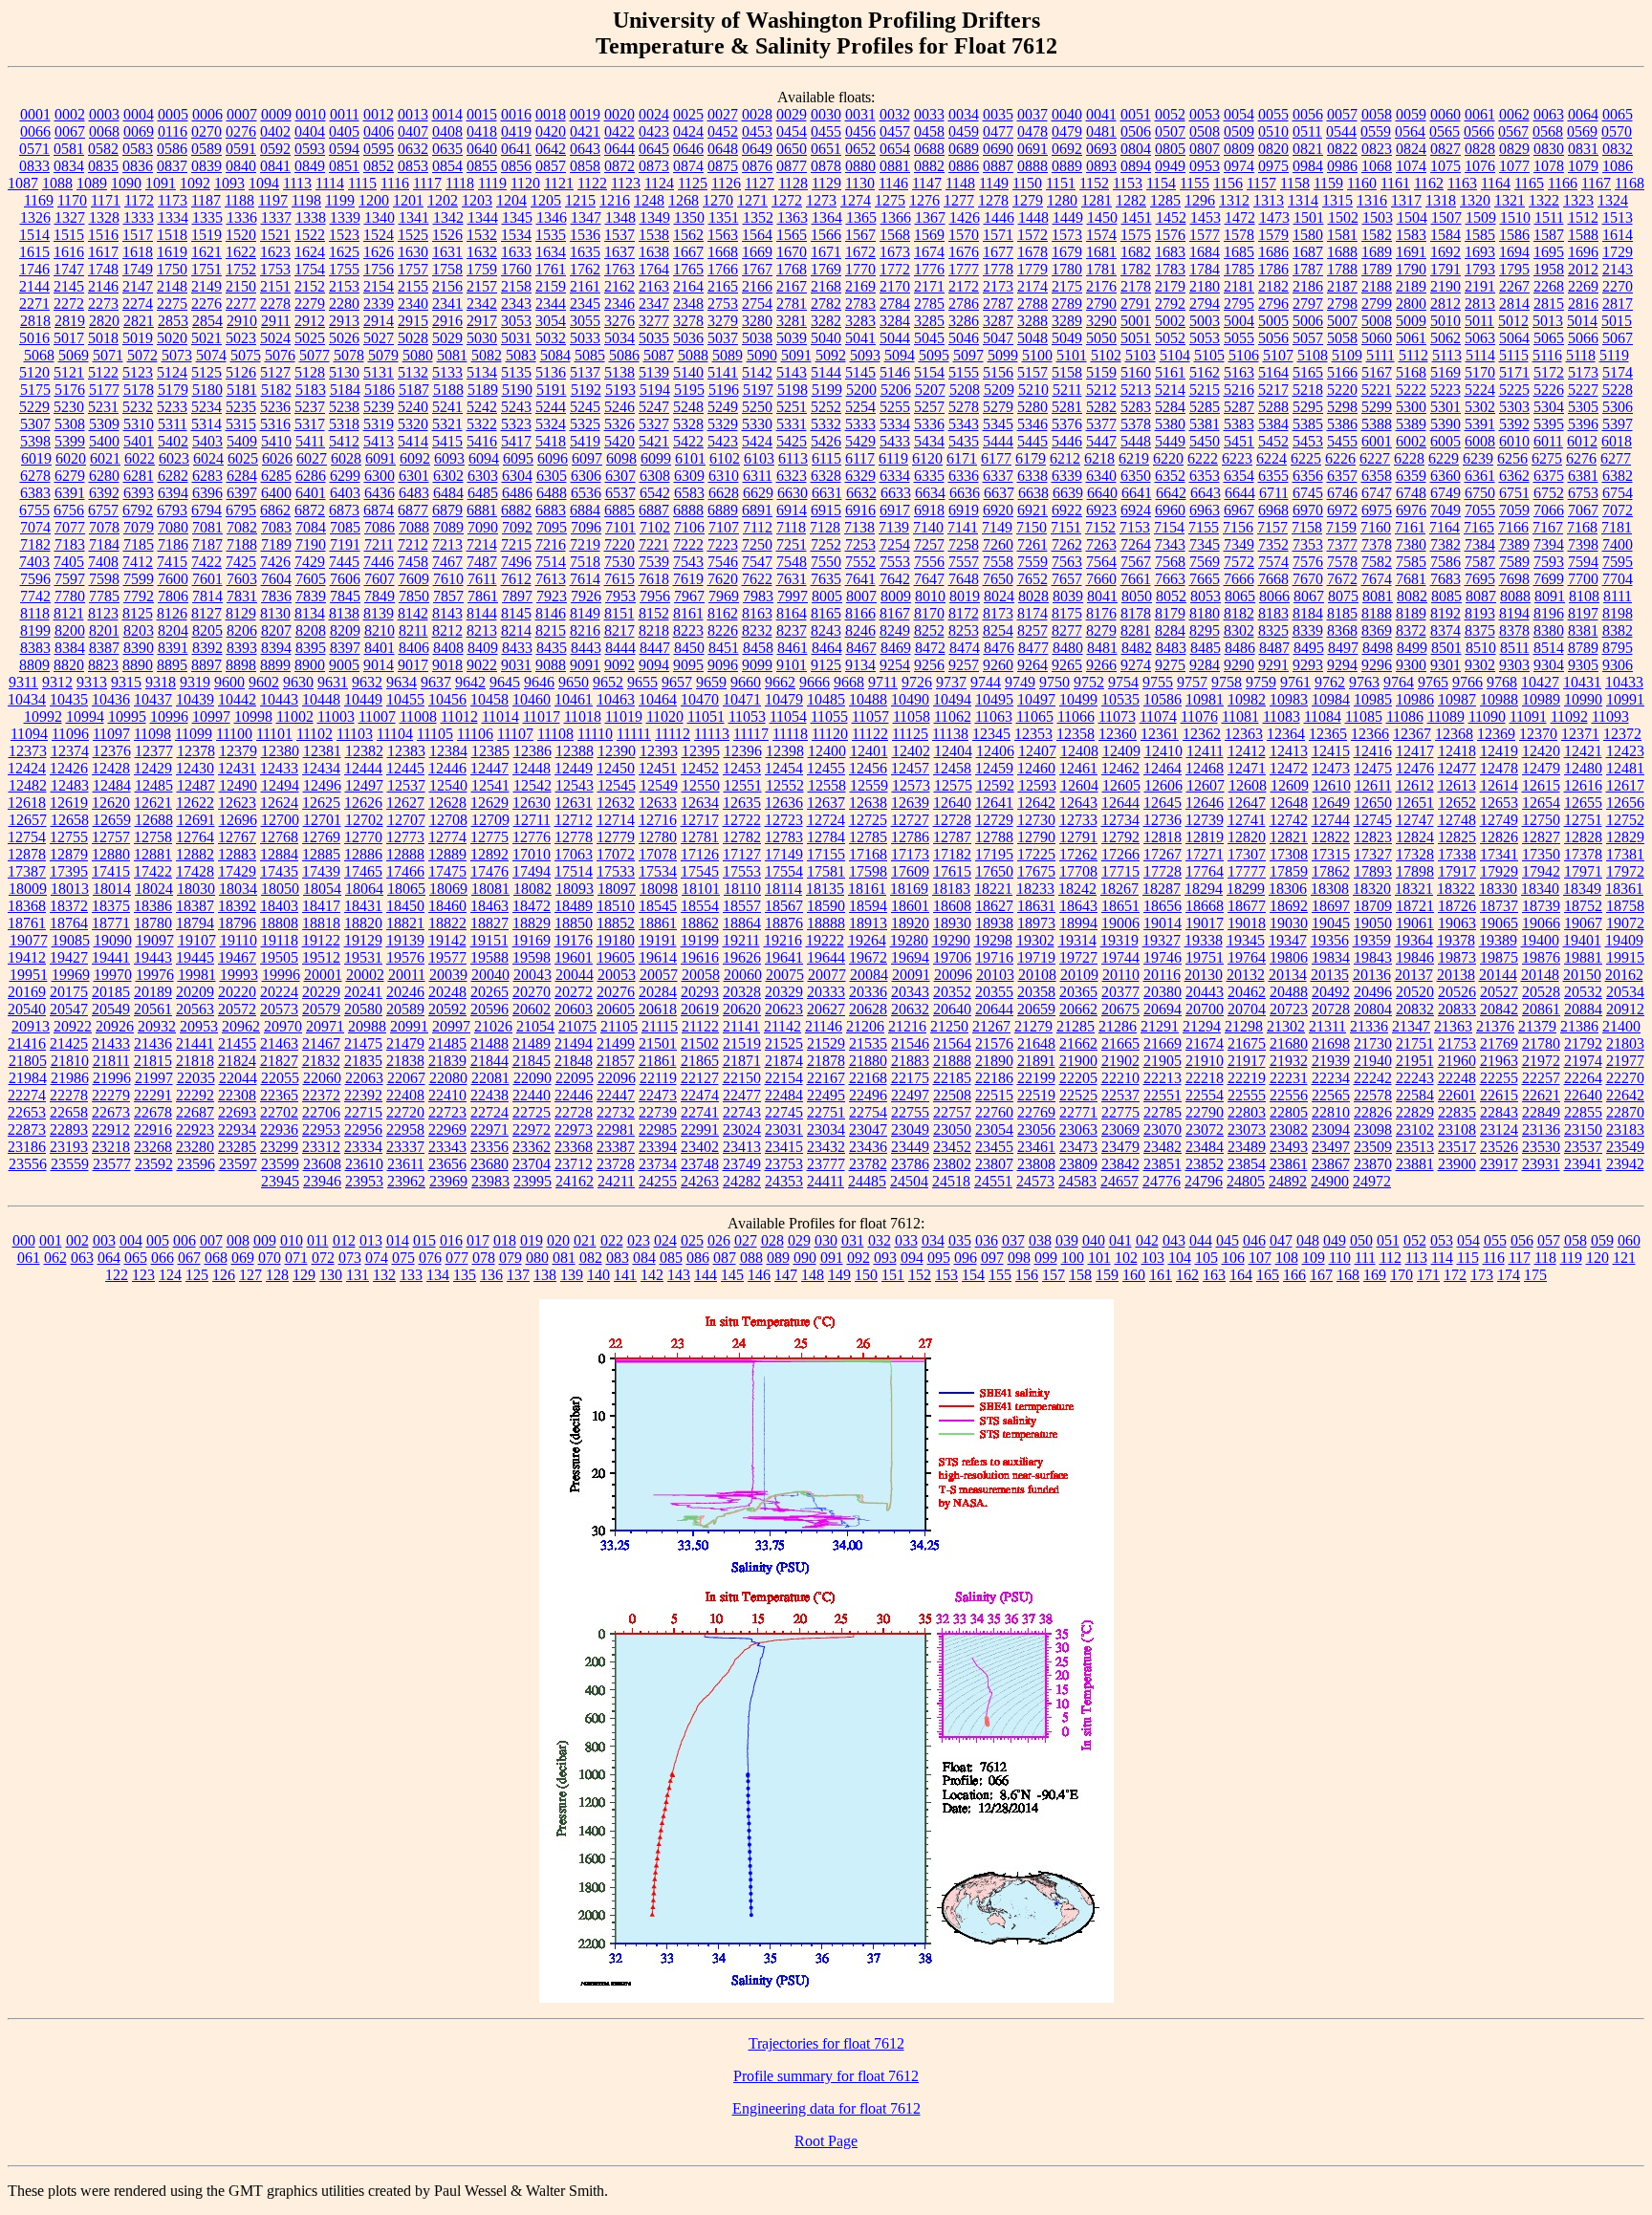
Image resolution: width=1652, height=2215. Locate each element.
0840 (241, 166)
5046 (964, 338)
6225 (1306, 458)
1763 (619, 269)
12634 (700, 803)
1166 (1563, 183)
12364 (1286, 734)
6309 (689, 476)
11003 (336, 717)
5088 (693, 355)
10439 (195, 699)
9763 (1364, 682)
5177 (104, 390)
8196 (1549, 613)
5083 (521, 355)
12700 (280, 820)
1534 (516, 235)
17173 (910, 854)
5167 (1377, 372)
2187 (1342, 286)
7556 (929, 562)
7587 (1480, 562)
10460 (532, 699)
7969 (724, 596)
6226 (1340, 458)
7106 (689, 527)
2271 (34, 304)
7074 (35, 527)
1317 (1406, 200)
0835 (103, 166)
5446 (1067, 441)
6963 (1205, 510)
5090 (762, 355)
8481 (1102, 648)
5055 (1239, 338)
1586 (1514, 235)
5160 (1136, 372)
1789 (1377, 269)
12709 (490, 820)
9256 (929, 665)
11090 (1487, 717)
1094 (264, 183)
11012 (459, 717)
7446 (379, 562)
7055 (1480, 510)
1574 (1101, 235)
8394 (276, 648)
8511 (1515, 648)
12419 (1499, 751)
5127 (275, 372)
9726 (917, 682)
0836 (138, 166)
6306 (586, 476)
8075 (1343, 596)
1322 (1544, 200)
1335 (207, 217)
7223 (723, 544)
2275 (172, 304)
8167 (895, 613)
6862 (275, 510)
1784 (1205, 269)
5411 (310, 441)
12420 (1541, 751)
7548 (792, 562)
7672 (1342, 579)
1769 (826, 269)
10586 (1163, 699)
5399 (70, 441)
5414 (413, 441)
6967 (1239, 510)
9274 (1136, 665)
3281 (792, 321)
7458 (413, 562)
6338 (1032, 476)
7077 (70, 527)
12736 (1163, 820)
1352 (758, 217)
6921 (1032, 510)
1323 (1578, 200)
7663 (1170, 579)
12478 (1499, 768)
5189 (483, 390)
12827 (1541, 837)
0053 (1205, 114)
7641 (860, 579)
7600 (173, 579)
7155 (1204, 527)
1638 (654, 252)
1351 (724, 217)
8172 (964, 613)
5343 (964, 424)
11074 (1158, 717)
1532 (482, 235)
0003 (104, 114)
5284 (1170, 407)
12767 (237, 837)
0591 (241, 149)
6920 (998, 510)
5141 (723, 372)
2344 (551, 304)
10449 (363, 699)
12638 (868, 803)
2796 (1273, 304)
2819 (70, 321)
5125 (206, 372)
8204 (173, 630)
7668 (1273, 579)
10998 (253, 717)
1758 (447, 269)
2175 (1067, 286)
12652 (1457, 803)
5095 (934, 355)
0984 (1308, 166)
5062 (1445, 338)
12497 (364, 785)
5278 (964, 407)
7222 (688, 544)
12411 (1205, 751)
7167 (1548, 527)
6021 (105, 458)
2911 (276, 321)
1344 (483, 217)
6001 (1377, 441)
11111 (634, 734)
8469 (896, 648)
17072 (616, 854)
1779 (1032, 269)
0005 (173, 114)
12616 (1583, 785)
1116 (395, 183)
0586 (172, 149)
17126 (700, 854)
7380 (1411, 544)
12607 (1206, 785)
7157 (1272, 527)
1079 (1583, 166)
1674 (929, 252)
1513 (1618, 217)
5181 (242, 390)
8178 (1136, 613)
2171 (929, 286)
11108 (555, 734)
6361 (1480, 476)
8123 (103, 613)
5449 (1170, 441)
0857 (551, 166)
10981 (1205, 699)
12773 (405, 837)
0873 (654, 166)
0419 (516, 131)
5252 (826, 407)
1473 (1274, 217)
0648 (723, 149)
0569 (1582, 131)
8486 (1240, 648)
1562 (688, 235)
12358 (1076, 734)
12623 (237, 803)
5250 (757, 407)
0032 (895, 114)
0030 (826, 114)
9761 (1295, 682)
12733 (1078, 820)
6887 (654, 510)
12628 (447, 803)
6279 (70, 476)
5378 (1136, 424)
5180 (207, 390)
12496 (322, 785)
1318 (1441, 200)
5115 (1514, 355)
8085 (1446, 596)
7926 (586, 596)
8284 (1170, 630)
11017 (542, 717)
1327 (70, 217)
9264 (1032, 665)
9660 (746, 682)
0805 (1170, 149)
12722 (742, 820)
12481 (1625, 768)
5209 (999, 390)
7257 (929, 544)
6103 (759, 458)
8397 (345, 648)
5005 (1273, 321)
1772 (895, 269)
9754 (1123, 682)
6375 (1549, 476)
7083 (276, 527)
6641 (1137, 493)
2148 (172, 286)
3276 (619, 321)
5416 (482, 441)
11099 (194, 734)
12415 (1331, 751)
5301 (1445, 407)
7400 (1618, 544)
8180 (1205, 613)
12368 (1454, 734)
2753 (723, 304)
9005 (344, 665)
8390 (139, 648)
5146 (895, 372)
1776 (929, 269)
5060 (1377, 338)
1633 (516, 252)
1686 (1273, 252)
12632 (616, 803)
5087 (659, 355)
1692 (1445, 252)
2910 (242, 321)
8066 (1274, 596)
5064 (1514, 338)
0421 (585, 131)
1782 (1136, 269)
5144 (826, 372)
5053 (1205, 338)
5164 (1273, 372)
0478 (1032, 131)
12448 (532, 768)
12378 (196, 751)
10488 (868, 699)
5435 (964, 441)
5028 (413, 338)
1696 (1583, 252)
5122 (103, 372)
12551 (743, 785)
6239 (1478, 458)
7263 (1101, 544)
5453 (1308, 441)
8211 (413, 630)
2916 (447, 321)
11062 (953, 717)
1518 (172, 235)
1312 (1234, 200)
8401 (380, 648)
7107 (724, 527)
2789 (1067, 304)
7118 (791, 527)
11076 (1199, 717)
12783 (784, 837)
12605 (1121, 785)
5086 (624, 355)
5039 (792, 338)
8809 (34, 665)
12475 (1373, 768)
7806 (173, 596)
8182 (1239, 613)
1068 (1377, 166)
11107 (515, 734)
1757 (413, 269)
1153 (1128, 183)
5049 (1067, 338)
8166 (860, 613)
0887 (998, 166)
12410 (1163, 751)
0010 (311, 114)
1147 (927, 183)
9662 (780, 682)
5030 (482, 338)
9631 (333, 682)
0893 (1101, 166)
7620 (723, 579)
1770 (860, 269)
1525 (413, 235)
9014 (379, 665)
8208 (311, 630)
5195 (689, 390)
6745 (1308, 493)
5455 (1342, 441)
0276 (241, 131)
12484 (112, 785)
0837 (172, 166)
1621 (206, 252)
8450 (689, 648)
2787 (998, 304)
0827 (1445, 149)
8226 (723, 630)
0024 (654, 114)
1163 (1462, 183)
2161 (585, 286)
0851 (344, 166)
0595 (379, 149)
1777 (964, 269)
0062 (1514, 114)
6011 (1548, 441)
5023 (241, 338)
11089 (1446, 717)
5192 (586, 390)
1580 (1308, 235)
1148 (960, 183)
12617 (1625, 785)
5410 (276, 441)
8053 (1206, 596)
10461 (574, 699)
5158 (1067, 372)
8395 (311, 648)
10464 (658, 699)
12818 (1163, 837)
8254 (998, 630)
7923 (552, 596)
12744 (1331, 820)
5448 (1136, 441)
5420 (619, 441)
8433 (517, 648)
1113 (297, 183)
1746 (34, 269)
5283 (1136, 407)
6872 (310, 510)
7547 (757, 562)
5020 (172, 338)
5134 (482, 372)
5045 (929, 338)
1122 (592, 183)
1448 (1033, 217)
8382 (1618, 630)
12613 (1457, 785)
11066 (1076, 717)
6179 (1031, 458)
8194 (1514, 613)
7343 (1170, 544)
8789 (1583, 648)
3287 (998, 321)
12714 (616, 820)
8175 (1067, 613)
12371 (1580, 734)
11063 (994, 717)
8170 (929, 613)
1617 (103, 252)
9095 (688, 665)
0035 (998, 114)
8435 (552, 648)
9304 (1549, 665)
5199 (827, 390)
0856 (516, 166)
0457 (895, 131)
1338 (311, 217)
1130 (860, 183)
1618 (138, 252)
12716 (658, 820)
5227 (1583, 390)
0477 (998, 131)
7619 (688, 579)
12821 (1289, 837)
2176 (1101, 286)
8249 (895, 630)
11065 (1035, 717)
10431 (1582, 682)
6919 (964, 510)
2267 (1514, 286)
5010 (1445, 321)
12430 (195, 768)
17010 (532, 854)
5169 (1445, 372)
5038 (757, 338)
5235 (241, 407)
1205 (546, 200)
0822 (1342, 149)
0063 (1549, 114)
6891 (757, 510)
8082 (1412, 596)
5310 (139, 424)
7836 (276, 596)
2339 (379, 304)
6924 (1136, 510)
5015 (1617, 321)
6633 (896, 493)
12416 (1373, 751)
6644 (1240, 493)
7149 (997, 527)
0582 (103, 149)
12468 (1205, 768)
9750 (1054, 682)
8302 (1239, 630)
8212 (447, 630)
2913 (344, 321)
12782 (742, 837)
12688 (154, 820)
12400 (827, 751)
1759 (482, 269)
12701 (322, 820)
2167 (792, 286)
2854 (207, 321)
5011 (1479, 321)
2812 (1445, 304)
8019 (965, 596)
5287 (1239, 407)
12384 (448, 751)
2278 (275, 304)
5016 (34, 338)
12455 (826, 768)
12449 (574, 768)
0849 (310, 166)
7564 (1101, 562)
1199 (340, 200)
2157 (482, 286)
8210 (380, 630)
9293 (1308, 665)
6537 (620, 493)
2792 (1170, 304)
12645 (1163, 803)
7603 (242, 579)
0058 (1377, 114)
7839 (311, 596)
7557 (964, 562)
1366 (896, 217)
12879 (69, 854)
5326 (619, 424)
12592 (995, 785)
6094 (484, 458)
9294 (1342, 665)
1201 (408, 200)
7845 (345, 596)
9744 (986, 682)
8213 (482, 630)
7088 (414, 527)
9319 (195, 682)
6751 (1514, 493)
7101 (620, 527)
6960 (1170, 510)
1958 (1549, 269)
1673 (895, 252)
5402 (173, 441)
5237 (310, 407)
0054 (1239, 114)
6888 (688, 510)
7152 (1100, 527)
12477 (1457, 768)
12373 (28, 751)
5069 (74, 355)
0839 (206, 166)
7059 (1514, 510)
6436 (380, 493)
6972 (1342, 510)
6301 (414, 476)
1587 (1549, 235)
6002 (1411, 441)
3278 (688, 321)
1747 (69, 269)
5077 (315, 355)
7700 (1583, 579)
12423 (1625, 751)
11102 (315, 734)
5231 (103, 407)
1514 (34, 235)
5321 (447, 424)
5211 (1067, 390)
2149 (206, 286)
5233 (172, 407)
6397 (242, 493)
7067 (1583, 510)
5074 (211, 355)
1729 (1618, 252)
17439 (321, 871)
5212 (1101, 390)
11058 (912, 717)
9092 (619, 665)
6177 (996, 458)
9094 (654, 665)
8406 (414, 648)
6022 (140, 458)
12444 (363, 768)
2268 (1549, 286)
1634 (551, 252)
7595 (1618, 562)
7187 (207, 544)
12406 (995, 751)
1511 (1549, 217)
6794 (206, 510)
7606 (345, 579)
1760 (516, 269)
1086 (1618, 166)
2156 (447, 286)
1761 (551, 269)
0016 (516, 114)
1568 (895, 235)
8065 (1240, 596)
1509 (1481, 217)
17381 (1625, 854)
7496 (516, 562)
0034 (964, 114)
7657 (1067, 579)
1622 (241, 252)
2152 (310, 286)
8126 (172, 613)
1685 (1239, 252)
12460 (1036, 768)
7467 (447, 562)
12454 (784, 768)
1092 (195, 183)
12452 (700, 768)
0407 (413, 131)
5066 (1583, 338)
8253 (964, 630)
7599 (139, 579)
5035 (654, 338)
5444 (998, 441)
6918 (929, 510)
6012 (1582, 441)
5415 (447, 441)
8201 (104, 630)
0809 (1239, 149)
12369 (1496, 734)
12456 (868, 768)
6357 (1342, 476)
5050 (1101, 338)
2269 (1583, 286)
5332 (826, 424)
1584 (1445, 235)
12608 (1248, 785)
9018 (447, 665)
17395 (69, 871)
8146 (551, 613)
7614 (585, 579)
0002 (70, 114)
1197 (273, 200)
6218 (1099, 458)
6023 (174, 458)
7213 (447, 544)
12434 (321, 768)
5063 (1480, 338)
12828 (1583, 837)
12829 (1625, 837)
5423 (723, 441)
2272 (69, 304)
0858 (585, 166)
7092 (517, 527)
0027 (723, 114)
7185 (139, 544)
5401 (139, 441)
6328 (826, 476)
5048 (1032, 338)
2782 (826, 304)
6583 (689, 493)
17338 (1457, 854)
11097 (111, 734)
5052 (1170, 338)
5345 (998, 424)
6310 (724, 476)
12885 (321, 854)
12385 (490, 751)
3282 (826, 321)
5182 (276, 390)
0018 (551, 114)
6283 (207, 476)
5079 (383, 355)
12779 (616, 837)
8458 (758, 648)
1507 (1446, 217)
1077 (1514, 166)
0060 (1445, 114)
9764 (1399, 682)
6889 (723, 510)
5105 (1209, 355)
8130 (275, 613)
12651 (1415, 803)
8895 (172, 665)
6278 (35, 476)
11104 (395, 734)
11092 (1569, 717)
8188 (1377, 613)
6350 (1136, 476)
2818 (35, 321)
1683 (1170, 252)
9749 (1020, 682)
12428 (111, 768)
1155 (1195, 183)
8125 (138, 613)
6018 (1617, 441)
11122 (870, 734)
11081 (1240, 717)
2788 (1032, 304)
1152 (1094, 183)
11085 (1364, 717)
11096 (70, 734)
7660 (1101, 579)
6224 (1272, 458)
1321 (1510, 200)
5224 (1480, 390)
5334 (895, 424)
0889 (1067, 166)
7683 (1445, 579)
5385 (1308, 424)
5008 (1377, 321)
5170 (1480, 372)
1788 (1342, 269)
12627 (405, 803)
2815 (1549, 304)
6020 (71, 458)
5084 (555, 355)
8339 (1308, 630)
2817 (1618, 304)
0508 (1205, 131)
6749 (1445, 493)
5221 (1377, 390)
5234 (206, 407)
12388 (575, 751)
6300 (380, 476)
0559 (1376, 131)
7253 (860, 544)
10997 (211, 717)
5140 (688, 372)
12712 (574, 820)
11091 (1528, 717)
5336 (929, 424)
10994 (85, 717)
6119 (893, 458)
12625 (321, 803)
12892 (489, 854)
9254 (895, 665)
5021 (206, 338)
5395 (1549, 424)
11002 (295, 717)
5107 (1278, 355)
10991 (1625, 699)
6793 (172, 510)
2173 (998, 286)
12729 (994, 820)
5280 (1032, 407)
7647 (929, 579)
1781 (1101, 269)
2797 (1308, 304)
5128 (310, 372)
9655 (642, 682)
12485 (154, 785)
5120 (34, 372)
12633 (658, 803)
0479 (1067, 131)
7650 (998, 579)
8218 (654, 630)
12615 (1541, 785)
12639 (910, 803)
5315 (241, 424)
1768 (792, 269)
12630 (532, 803)
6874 (379, 510)
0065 (1618, 114)
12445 (405, 768)
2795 (1239, 304)
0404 (310, 131)
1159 (1328, 183)
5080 (418, 355)
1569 (929, 235)
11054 (788, 717)
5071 (108, 355)
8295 (1205, 630)
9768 (1502, 682)
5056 (1273, 338)
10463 (616, 699)
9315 (126, 682)
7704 (1618, 579)
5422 (688, 441)
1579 (1273, 235)
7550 (826, 562)
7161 (1410, 527)
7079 (139, 527)
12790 (1036, 837)
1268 (684, 200)
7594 (1583, 562)
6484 (448, 493)
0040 (1067, 114)
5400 (104, 441)
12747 (1415, 820)
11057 (870, 717)
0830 (1549, 149)
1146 (893, 183)
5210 (1033, 390)
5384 (1273, 424)
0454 (792, 131)
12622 (195, 803)
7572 (1239, 562)
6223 (1237, 458)
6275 (1547, 458)
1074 (1411, 166)
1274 (856, 200)
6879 (447, 510)
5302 (1480, 407)
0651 (826, 149)
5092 (831, 355)
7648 (964, 579)
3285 (929, 321)
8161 (688, 613)
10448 (321, 699)
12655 (1583, 803)
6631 (827, 493)
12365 (1328, 734)
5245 (585, 407)
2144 (34, 286)
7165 (1479, 527)
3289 (1067, 321)
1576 (1170, 235)
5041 (860, 338)
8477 (1033, 648)
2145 (69, 286)
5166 (1342, 372)
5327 (654, 424)
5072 (142, 355)
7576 (1308, 562)
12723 (784, 820)
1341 (414, 217)
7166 (1513, 527)
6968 (1273, 510)
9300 (1411, 665)
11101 (274, 734)
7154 (1169, 527)
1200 (374, 200)
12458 (952, 768)
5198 (793, 390)
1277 (959, 200)
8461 (793, 648)
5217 (1273, 390)
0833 (34, 166)
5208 (965, 390)
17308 (1289, 854)
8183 (1273, 613)
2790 (1101, 304)
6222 (1203, 458)
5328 (688, 424)
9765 (1433, 682)
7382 (1445, 544)
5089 (728, 355)
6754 (1618, 493)
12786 (910, 837)
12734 (1120, 820)
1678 (1032, 252)
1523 (344, 235)
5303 (1514, 407)
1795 (1514, 269)
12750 (1541, 820)
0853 (413, 166)
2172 (964, 286)
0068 (104, 131)
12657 (28, 820)
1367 (930, 217)
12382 (364, 751)
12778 (574, 837)
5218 (1308, 390)
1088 (57, 183)
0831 (1583, 149)
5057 (1308, 338)
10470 (700, 699)
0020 (619, 114)
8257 (1032, 630)
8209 (345, 630)
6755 (34, 510)
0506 (1136, 131)
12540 (448, 785)
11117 (751, 734)
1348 (620, 217)
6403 (345, 493)
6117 (860, 458)
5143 (792, 372)
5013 (1548, 321)
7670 (1308, 579)
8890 (138, 665)
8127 (206, 613)
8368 (1342, 630)
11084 (1323, 717)
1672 (860, 252)
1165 (1529, 183)
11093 (1610, 717)
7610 (448, 579)
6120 (927, 458)
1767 (757, 269)
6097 (587, 458)
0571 (34, 149)
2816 (1583, 304)
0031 (860, 114)
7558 (998, 562)
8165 (826, 613)
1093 (229, 183)
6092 (415, 458)
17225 (1036, 854)
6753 (1583, 493)
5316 (275, 424)
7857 (448, 596)
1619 (172, 252)
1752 (241, 269)
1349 (655, 217)
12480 (1583, 768)
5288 (1273, 407)
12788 (994, 837)
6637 (999, 493)
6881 (482, 510)
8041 (1102, 596)
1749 (138, 269)
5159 (1101, 372)
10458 (489, 699)
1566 (826, 235)
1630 (413, 252)
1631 (447, 252)
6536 (586, 493)
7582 (1377, 562)
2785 (929, 304)
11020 (665, 717)
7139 (894, 527)
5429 (860, 441)
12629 (489, 803)
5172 (1549, 372)
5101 (1072, 355)
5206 (896, 390)
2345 (585, 304)
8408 (448, 648)
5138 (619, 372)
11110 (595, 734)
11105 (435, 734)
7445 (344, 562)
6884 (585, 510)
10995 (127, 717)
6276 (1581, 458)
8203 (139, 630)
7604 (276, 579)
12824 (1415, 837)
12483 (70, 785)
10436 (111, 699)
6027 (312, 458)
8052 (1171, 596)
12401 (869, 751)
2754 (757, 304)
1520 (241, 235)
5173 (1583, 372)
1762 (585, 269)
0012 (379, 114)
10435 (69, 699)
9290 (1239, 665)
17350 (1541, 854)
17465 (363, 871)
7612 (516, 579)
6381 (1583, 476)
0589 (206, 149)
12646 (1205, 803)
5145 (860, 372)
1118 (460, 183)
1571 (998, 235)
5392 (1514, 424)
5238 (344, 407)
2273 (103, 304)
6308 (655, 476)
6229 (1444, 458)
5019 (138, 338)
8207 (276, 630)
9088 (551, 665)
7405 (69, 562)
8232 (757, 630)
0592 (275, 149)
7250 (757, 544)
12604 (1079, 785)
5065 (1549, 338)
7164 (1445, 527)
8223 (688, 630)
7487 (482, 562)
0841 (275, 166)
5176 (70, 390)
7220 (619, 544)
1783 (1170, 269)
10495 (994, 699)
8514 (1549, 648)
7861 (483, 596)
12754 (27, 837)
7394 (1549, 544)
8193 (1480, 613)
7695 (1480, 579)
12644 (1120, 803)
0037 (1032, 114)
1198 (306, 200)
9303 (1514, 665)
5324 (551, 424)
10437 (153, 699)
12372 (1622, 734)
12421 (1583, 751)
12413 (1289, 751)
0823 (1377, 149)
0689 (964, 149)
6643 (1206, 493)
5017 (69, 338)
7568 (1170, 562)
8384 (70, 648)
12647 (1247, 803)
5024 (275, 338)
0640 (482, 149)
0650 (792, 149)
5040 (826, 338)
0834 (69, 166)
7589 (1514, 562)
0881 (895, 166)
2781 (792, 304)
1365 (861, 217)
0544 (1341, 131)
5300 (1411, 407)
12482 (28, 785)
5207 (930, 390)
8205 (207, 630)
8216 (585, 630)
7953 (620, 596)
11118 (790, 734)
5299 (1377, 407)
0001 (35, 114)
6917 (895, 510)
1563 (723, 235)
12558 (827, 785)
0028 (757, 114)
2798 (1342, 304)
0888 (1032, 166)
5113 (1447, 355)
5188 (448, 390)
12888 (405, 854)
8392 (207, 648)
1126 (726, 183)
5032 (551, 338)
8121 (69, 613)
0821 (1308, 149)
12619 (69, 803)
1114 (330, 183)
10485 (826, 699)
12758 (153, 837)
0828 (1480, 149)
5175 (35, 390)
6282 (173, 476)
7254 (895, 544)
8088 (1515, 596)
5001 (1136, 321)
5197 (758, 390)
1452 (1171, 217)
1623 (275, 252)
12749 (1499, 820)
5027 (379, 338)
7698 (1514, 579)
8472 (930, 648)
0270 (206, 131)
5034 (619, 338)
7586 (1445, 562)
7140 (928, 527)
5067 (1618, 338)
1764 (654, 269)
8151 (619, 613)
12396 (743, 751)
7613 (551, 579)
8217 (619, 630)
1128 (793, 183)
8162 (723, 613)
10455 (405, 699)
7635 (826, 579)
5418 (551, 441)
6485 (483, 493)
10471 (742, 699)
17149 (784, 854)
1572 (1032, 235)
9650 (574, 682)
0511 (1307, 131)
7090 (483, 527)
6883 (551, 510)
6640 (1102, 493)
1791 (1445, 269)
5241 (447, 407)
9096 (723, 665)
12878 (27, 854)
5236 (275, 407)
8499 (1412, 648)
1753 (275, 269)
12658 (70, 820)
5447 (1101, 441)
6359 (1411, 476)
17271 (1205, 854)
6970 (1308, 510)
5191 (552, 390)
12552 (785, 785)
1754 (310, 269)
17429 (237, 871)
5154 (929, 372)
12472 (1289, 768)
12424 (27, 768)
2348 (688, 304)
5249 (723, 407)
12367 (1412, 734)
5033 (585, 338)
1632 (482, 252)
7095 (552, 527)
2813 (1480, 304)
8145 (516, 613)
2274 (138, 304)
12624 (279, 803)
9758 (1227, 682)
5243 (516, 407)
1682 (1136, 252)
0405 (344, 131)
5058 (1342, 338)
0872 (619, 166)
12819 (1205, 837)
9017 (413, 665)
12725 (868, 820)
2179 (1170, 286)
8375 (1480, 630)
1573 (1067, 235)
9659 (711, 682)
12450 (616, 768)
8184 (1308, 613)
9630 (298, 682)
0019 (585, 114)
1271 (752, 200)
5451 (1239, 441)
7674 (1377, 579)
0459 (964, 131)
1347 (586, 217)
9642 (470, 682)
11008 (418, 717)
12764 (195, 837)
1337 (276, 217)
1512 (1583, 217)
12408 (1079, 751)
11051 (706, 717)
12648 (1289, 803)
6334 (895, 476)
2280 (344, 304)
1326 (35, 217)
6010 (1514, 441)
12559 (869, 785)
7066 (1549, 510)
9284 (1205, 665)
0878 (826, 166)
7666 (1239, 579)
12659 (112, 820)
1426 (965, 217)
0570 (1617, 131)
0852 (379, 166)
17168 (868, 854)
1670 (792, 252)
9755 (1158, 682)
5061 (1411, 338)
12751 (1583, 820)
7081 (207, 527)
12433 (279, 768)
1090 (126, 183)
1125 (693, 183)
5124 (172, 372)
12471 (1247, 768)
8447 (655, 648)
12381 (322, 751)
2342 (482, 304)
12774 (447, 837)
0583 (138, 149)
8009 (896, 596)
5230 (69, 407)
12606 (1163, 785)
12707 (406, 820)
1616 (69, 252)
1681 (1101, 252)
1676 (964, 252)
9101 (792, 665)
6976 (1411, 510)
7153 (1135, 527)
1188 (239, 200)
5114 (1480, 355)
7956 (655, 596)
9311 (23, 682)
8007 (861, 596)
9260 (998, 665)
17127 (742, 854)
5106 (1244, 355)
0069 (139, 131)
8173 (998, 613)
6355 (1273, 476)
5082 (487, 355)
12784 (826, 837)
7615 (619, 579)
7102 (655, 527)
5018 (103, 338)
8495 (1309, 648)
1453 (1206, 217)
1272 (787, 200)
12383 (406, 751)
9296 (1377, 665)
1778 (998, 269)
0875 (723, 166)
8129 (241, 613)
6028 (346, 458)
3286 (964, 321)
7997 (793, 596)
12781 (700, 837)
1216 (615, 200)
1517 (138, 235)
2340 (413, 304)
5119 (1614, 355)
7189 (276, 544)
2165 (723, 286)
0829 (1514, 149)
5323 (516, 424)
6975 (1377, 510)
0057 (1342, 114)
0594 (344, 149)
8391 (173, 648)
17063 (574, 854)
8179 (1170, 613)
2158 (516, 286)
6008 (1480, 441)
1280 (1062, 200)
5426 (826, 441)
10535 (1120, 699)
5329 (723, 424)
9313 (92, 682)
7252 (826, 544)
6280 (104, 476)
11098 (152, 734)
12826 (1499, 837)
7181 (1617, 527)
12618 (27, 803)
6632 (861, 493)
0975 (1273, 166)
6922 (1067, 510)
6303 (483, 476)
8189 (1411, 613)
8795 (1618, 648)
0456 (860, 131)
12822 (1331, 837)
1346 (552, 217)
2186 (1308, 286)
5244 (551, 407)
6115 (826, 458)
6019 (36, 458)
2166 (757, 286)
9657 (677, 682)
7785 (104, 596)
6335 (929, 476)
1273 (821, 200)
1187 (206, 200)
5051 (1136, 338)
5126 (241, 372)
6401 (311, 493)
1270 (718, 200)
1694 (1514, 252)
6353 (1205, 476)
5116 (1547, 355)
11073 (1117, 717)
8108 (1584, 596)
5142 (757, 372)
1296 (1200, 200)
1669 (757, 252)
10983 (1289, 699)
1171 (106, 200)
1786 (1273, 269)
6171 (962, 458)
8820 (69, 665)
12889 (447, 854)
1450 (1102, 217)
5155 (964, 372)
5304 (1549, 407)
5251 (792, 407)
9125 (826, 665)
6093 (449, 458)
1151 (1061, 183)
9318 (161, 682)
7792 (139, 596)
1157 (1261, 183)
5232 (138, 407)
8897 (206, 665)
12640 (952, 803)
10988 (1499, 699)
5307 (35, 424)
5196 (724, 390)
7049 (1445, 510)
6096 (553, 458)
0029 (792, 114)
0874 (688, 166)
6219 (1134, 458)
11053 (747, 717)
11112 (673, 734)
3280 (757, 321)
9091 (585, 665)
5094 (900, 355)
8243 (826, 630)
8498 (1378, 648)
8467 (861, 648)
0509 (1239, 131)
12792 (1120, 837)
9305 (1583, 665)
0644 (619, 149)
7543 (688, 562)
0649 (757, 149)
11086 (1405, 717)
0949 (1170, 166)
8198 (1618, 613)
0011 (345, 114)
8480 (1068, 648)
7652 (1032, 579)
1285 (1165, 200)
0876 (757, 166)
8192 (1445, 613)
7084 (311, 527)
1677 (998, 252)
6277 (1616, 458)
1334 (173, 217)
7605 (311, 579)
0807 (1205, 149)
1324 (1613, 200)
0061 (1480, 114)
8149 (585, 613)
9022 (482, 665)
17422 (153, 871)
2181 (1239, 286)
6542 (655, 493)
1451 (1137, 217)
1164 (1496, 183)
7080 (173, 527)
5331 (792, 424)
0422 (619, 131)
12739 (1205, 820)
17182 (952, 854)
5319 (379, 424)
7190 (311, 544)
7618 (654, 579)
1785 (1239, 269)
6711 (1274, 493)
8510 (1481, 648)
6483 (414, 493)
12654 (1541, 803)
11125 (910, 734)
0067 (70, 131)
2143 (1618, 269)
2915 (413, 321)
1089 (92, 183)
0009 (276, 114)
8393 (242, 648)
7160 (1376, 527)
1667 (688, 252)
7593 (1549, 562)
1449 (1068, 217)
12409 (1121, 751)
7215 (516, 544)
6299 (345, 476)
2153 (344, 286)
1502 (1343, 217)
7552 (860, 562)
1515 (69, 235)
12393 (659, 751)
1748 (103, 269)
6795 (241, 510)
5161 (1170, 372)
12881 (153, 854)
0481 (1101, 131)
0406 (379, 131)
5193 (620, 390)
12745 (1373, 820)
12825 (1457, 837)
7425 (241, 562)
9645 (505, 682)
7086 (380, 527)
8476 (999, 648)
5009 (1411, 321)
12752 (1625, 820)
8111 (1618, 596)
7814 (207, 596)
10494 (952, 699)
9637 (436, 682)
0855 (482, 166)
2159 (551, 286)
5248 (688, 407)
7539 (654, 562)
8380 (1549, 630)
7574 (1273, 562)
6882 (516, 510)
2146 (103, 286)
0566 (1479, 131)
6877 (413, 510)
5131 (379, 372)
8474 (965, 648)
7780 (70, 596)
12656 (1625, 803)
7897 (517, 596)
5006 (1308, 321)
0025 (688, 114)
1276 (924, 200)
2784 (895, 304)
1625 (344, 252)
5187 (414, 390)
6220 (1168, 458)
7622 (757, 579)
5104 (1175, 355)
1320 (1475, 200)
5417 (516, 441)
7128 (825, 527)
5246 (619, 407)
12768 (279, 837)
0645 (654, 149)
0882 (929, 166)
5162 (1205, 372)
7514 (551, 562)
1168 (1630, 183)
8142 (413, 613)
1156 (1228, 183)
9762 (1330, 682)
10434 (27, 699)
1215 (580, 200)
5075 (246, 355)
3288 (1032, 321)
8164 (792, 613)
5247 (654, 407)
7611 (482, 579)
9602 (264, 682)
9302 (1480, 665)
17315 (1331, 854)
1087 (23, 183)
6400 (276, 493)
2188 (1377, 286)
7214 (482, 544)
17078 (658, 854)
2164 (688, 286)
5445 (1032, 441)
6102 (725, 458)
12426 (69, 768)
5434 (929, 441)
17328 (1415, 854)
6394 (173, 493)
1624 (310, 252)
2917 (482, 321)
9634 (402, 682)
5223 (1445, 390)
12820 (1247, 837)
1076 (1480, 166)
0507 (1170, 131)
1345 (517, 217)
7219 (585, 544)
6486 (517, 493)
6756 (69, 510)
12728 (952, 820)
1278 (993, 200)
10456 (447, 699)
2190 (1445, 286)
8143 (447, 613)
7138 (859, 527)
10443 (279, 699)
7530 (619, 562)
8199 (35, 630)
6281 (139, 476)
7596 (35, 579)
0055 (1273, 114)
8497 (1343, 648)
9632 (367, 682)
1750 (172, 269)
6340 (1101, 476)
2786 (964, 304)
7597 (70, 579)
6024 (208, 458)
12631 (574, 803)
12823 (1373, 837)
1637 (619, 252)
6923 (1101, 510)
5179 (173, 390)
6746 (1342, 493)
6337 (998, 476)
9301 (1445, 665)
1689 (1377, 252)
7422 (206, 562)
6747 (1377, 493)
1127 (760, 183)
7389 (1514, 544)
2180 (1205, 286)
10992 (43, 717)
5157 (1032, 372)
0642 (551, 149)
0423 (654, 131)
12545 (617, 785)
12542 (533, 785)
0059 (1411, 114)
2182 (1273, 286)
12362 (1202, 734)
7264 (1136, 544)
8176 (1101, 613)
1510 (1515, 217)
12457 (910, 768)
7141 (963, 527)
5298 (1342, 407)
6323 (792, 476)
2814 (1514, 304)
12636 (784, 803)
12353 (1033, 734)
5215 (1205, 390)
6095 (518, 458)
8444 (620, 648)
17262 (1078, 854)
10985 (1373, 699)
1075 (1445, 166)
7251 (792, 544)
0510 (1273, 131)
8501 (1446, 648)
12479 (1541, 768)
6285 (276, 476)
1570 (964, 235)
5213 (1136, 390)
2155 (413, 286)
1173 (173, 200)
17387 (27, 871)
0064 (1583, 114)
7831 (242, 596)
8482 (1137, 648)
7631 (792, 579)
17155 (826, 854)
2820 (104, 321)
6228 (1409, 458)
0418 (482, 131)
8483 (1171, 648)
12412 (1247, 751)
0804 (1136, 149)
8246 (860, 630)
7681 (1411, 579)
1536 (585, 235)
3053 (516, 321)
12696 (238, 820)
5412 (344, 441)
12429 (153, 768)
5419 (585, 441)
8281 (1136, 630)
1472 (1240, 217)
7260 (998, 544)
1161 (1395, 183)
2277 (241, 304)
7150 (1032, 527)
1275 (890, 200)
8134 (310, 613)
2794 (1205, 304)
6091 (380, 458)
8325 (1273, 630)
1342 (448, 217)
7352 (1273, 544)
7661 (1136, 579)
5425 (792, 441)
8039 (1068, 596)
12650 (1373, 803)
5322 (482, 424)
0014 (447, 114)
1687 (1308, 252)
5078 (349, 355)
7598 (104, 579)
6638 (1033, 493)
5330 (757, 424)
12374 (70, 751)
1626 (379, 252)
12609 (1290, 785)
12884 (279, 854)
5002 (1170, 321)
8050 (1137, 596)
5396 (1583, 424)
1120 (525, 183)
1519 (206, 235)
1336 (242, 217)
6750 (1480, 493)
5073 (177, 355)
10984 (1331, 699)
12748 (1457, 820)
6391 (70, 493)
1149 (994, 183)
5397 (1618, 424)
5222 (1411, 390)
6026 (277, 458)
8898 (241, 665)
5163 (1239, 372)
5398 (35, 441)
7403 (34, 562)
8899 (275, 665)
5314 (206, 424)
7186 (173, 544)
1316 (1372, 200)
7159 (1341, 527)
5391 (1480, 424)
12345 (991, 734)
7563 (1067, 562)
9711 (883, 682)
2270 (1618, 286)
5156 (998, 372)
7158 (1307, 527)
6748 (1411, 493)
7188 (242, 544)
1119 (492, 183)
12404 (953, 751)
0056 (1308, 114)
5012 (1513, 321)
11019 (624, 717)
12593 (1037, 785)
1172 (139, 200)
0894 (1136, 166)
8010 (930, 596)
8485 (1206, 648)
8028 (1033, 596)
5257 (929, 407)
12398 (785, 751)
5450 (1205, 441)
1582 (1377, 235)
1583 (1411, 235)
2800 (1411, 304)
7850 (414, 596)
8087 (1481, 596)
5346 (1032, 424)
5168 (1411, 372)
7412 (138, 562)
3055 (585, 321)
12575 (953, 785)
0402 (275, 131)
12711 (532, 820)
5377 (1101, 424)
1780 (1067, 269)
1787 (1308, 269)
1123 (626, 183)
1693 (1480, 252)
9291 (1273, 665)
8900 (310, 665)
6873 (344, 510)
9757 (1192, 682)
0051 (1136, 114)
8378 (1514, 630)
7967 (689, 596)
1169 (39, 200)
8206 (242, 630)
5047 (998, 338)
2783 (860, 304)
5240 (413, 407)
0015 (482, 114)
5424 (757, 441)
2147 (138, 286)
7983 (758, 596)
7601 (207, 579)
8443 (586, 648)
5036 (688, 338)
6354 (1239, 476)
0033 (929, 114)
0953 (1205, 166)
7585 (1411, 562)
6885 (619, 510)
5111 (1380, 355)
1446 (999, 217)
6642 (1171, 493)
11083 (1282, 717)
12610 (1332, 785)
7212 (413, 544)
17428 (195, 871)
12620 (111, 803)
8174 (1032, 613)
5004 (1239, 321)
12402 (911, 751)
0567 (1513, 131)
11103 (355, 734)
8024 (999, 596)
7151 (1066, 527)
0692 (1067, 149)
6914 (792, 510)
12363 (1244, 734)
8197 (1583, 613)
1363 (793, 217)
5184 (345, 390)
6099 (656, 458)
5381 (1205, 424)
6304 (517, 476)
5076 (280, 355)
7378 (1377, 544)
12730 (1036, 820)
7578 (1342, 562)
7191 (345, 544)
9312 (57, 682)
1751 (206, 269)
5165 (1308, 372)
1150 (1027, 183)
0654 (895, 149)
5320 (413, 424)
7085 (345, 527)
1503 (1378, 217)
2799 (1377, 304)
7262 (1067, 544)
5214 (1170, 390)
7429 (310, 562)
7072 (1618, 510)
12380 (280, 751)
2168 (826, 286)
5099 (1003, 355)
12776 (532, 837)
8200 (70, 630)
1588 (1583, 235)
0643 (585, 149)
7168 (1582, 527)
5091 (796, 355)
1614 (1618, 235)
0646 (688, 149)
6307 (620, 476)
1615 (34, 252)
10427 (1540, 682)
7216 (551, 544)
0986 (1342, 166)
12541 (490, 785)
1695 (1549, 252)
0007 (242, 114)
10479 (784, 699)
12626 (363, 803)
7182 (35, 544)
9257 (964, 665)
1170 (72, 200)
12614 (1499, 785)
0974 (1239, 166)
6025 (243, 458)
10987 (1457, 699)
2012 (1583, 269)
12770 (363, 837)
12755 (69, 837)
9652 (608, 682)
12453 (742, 768)
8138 (344, 613)
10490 (910, 699)
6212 (1065, 458)
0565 (1445, 131)
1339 (345, 217)
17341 (1499, 854)
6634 (930, 493)
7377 (1342, 544)
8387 (104, 648)
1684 (1205, 252)
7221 (654, 544)
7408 (103, 562)
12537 (406, 785)
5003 (1205, 321)
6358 (1377, 476)
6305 (552, 476)
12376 (112, 751)
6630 (793, 493)
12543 (575, 785)
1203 (477, 200)
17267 (1163, 854)
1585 (1480, 235)
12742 (1289, 820)
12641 (994, 803)
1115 (362, 183)
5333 (860, 424)
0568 (1548, 131)
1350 (689, 217)
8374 (1445, 630)
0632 (413, 149)
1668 (723, 252)
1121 (559, 183)
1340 (380, 217)
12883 (237, 854)
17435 (279, 871)
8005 (827, 596)
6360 (1445, 476)
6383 (35, 493)
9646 (539, 682)
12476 (1415, 768)
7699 (1549, 579)
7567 (1136, 562)
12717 (700, 820)
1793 (1480, 269)
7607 (380, 579)
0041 (1101, 114)
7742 (35, 596)
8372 (1411, 630)
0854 (447, 166)
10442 (237, 699)
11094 (29, 734)
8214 (516, 630)
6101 (690, 458)
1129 (826, 183)
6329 (860, 476)
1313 (1269, 200)
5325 (585, 424)
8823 (103, 665)
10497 (1036, 699)
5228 (1618, 390)
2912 (310, 321)
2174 (1032, 286)
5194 (655, 390)
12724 (826, 820)
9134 (860, 665)
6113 (793, 458)
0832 (1618, 149)
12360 (1118, 734)
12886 (363, 854)
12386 (533, 751)
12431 (237, 768)
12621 (153, 803)
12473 (1331, 768)
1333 (139, 217)
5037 (723, 338)
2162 (619, 286)
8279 (1101, 630)
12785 (868, 837)
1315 (1337, 200)
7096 (586, 527)
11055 (829, 717)
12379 (238, 751)
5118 (1581, 355)
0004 (139, 114)
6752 (1549, 493)
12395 (701, 751)
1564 (757, 235)
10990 (1583, 699)
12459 (994, 768)
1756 (379, 269)
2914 (379, 321)
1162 (1429, 183)
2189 (1411, 286)
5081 (452, 355)
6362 (1514, 476)
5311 (173, 424)
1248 (649, 200)
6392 (104, 493)
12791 (1078, 837)
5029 (447, 338)
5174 (1618, 372)
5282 (1101, 407)
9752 (1089, 682)
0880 (860, 166)
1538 (654, 235)
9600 (229, 682)
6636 (965, 493)
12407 (1037, 751)
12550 (701, 785)
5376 (1067, 424)
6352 (1170, 476)
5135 (516, 372)
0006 (207, 114)
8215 (551, 630)
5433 (895, 441)
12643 (1078, 803)
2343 (516, 304)
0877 (792, 166)
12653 (1499, 803)
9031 (516, 665)
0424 (688, 131)
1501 (1309, 217)
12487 (196, 785)
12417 (1415, 751)
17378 (1583, 854)
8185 (1342, 613)
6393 (139, 493)
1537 (619, 235)
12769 (321, 837)
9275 (1170, 665)
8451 (724, 648)
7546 (723, 562)
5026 (344, 338)
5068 (39, 355)
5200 (861, 390)
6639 (1068, 493)
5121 (69, 372)
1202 (443, 200)
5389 (1411, 424)
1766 (723, 269)
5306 (1618, 407)
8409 (483, 648)
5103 (1141, 355)
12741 (1247, 820)
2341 (447, 304)
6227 (1375, 458)
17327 (1373, 854)
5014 (1582, 321)
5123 (138, 372)
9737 (951, 682)
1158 (1295, 183)
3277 (654, 321)
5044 (895, 338)
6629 (758, 493)
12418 (1457, 751)
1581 (1342, 235)
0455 (826, 131)
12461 (1078, 768)
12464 (1163, 768)
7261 (1032, 544)
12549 (659, 785)
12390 (617, 751)
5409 (242, 441)
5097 (968, 355)
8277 (1067, 630)
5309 (104, 424)
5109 (1347, 355)
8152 (654, 613)
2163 (654, 286)
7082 (242, 527)
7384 (1480, 544)
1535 (551, 235)
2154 (379, 286)
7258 (964, 544)
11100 (234, 734)
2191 (1480, 286)
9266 (1101, 665)
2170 (895, 286)
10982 (1247, 699)
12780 (658, 837)
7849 (380, 596)
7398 (1583, 544)
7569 (1205, 562)
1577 (1205, 235)
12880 (111, 854)
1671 (826, 252)
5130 (344, 372)
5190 (517, 390)
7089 (448, 527)
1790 (1411, 269)
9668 (849, 682)
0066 (35, 131)
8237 (792, 630)
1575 (1136, 235)
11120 (830, 734)
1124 (659, 183)
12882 (195, 854)
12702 (364, 820)
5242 (482, 407)
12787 (952, 837)
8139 (379, 613)
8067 (1309, 596)
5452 (1273, 441)
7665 (1205, 579)
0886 (964, 166)
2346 (619, 304)
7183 (70, 544)
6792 (138, 510)
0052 (1170, 114)
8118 (35, 613)
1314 (1303, 200)
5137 (585, 372)
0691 (1032, 149)
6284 (242, 476)
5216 (1239, 390)
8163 (757, 613)
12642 (1036, 803)
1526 (447, 235)
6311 (758, 476)
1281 (1097, 200)
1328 (104, 217)
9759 (1261, 682)
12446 (447, 768)
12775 (489, 837)
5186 (380, 390)
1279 (1028, 200)
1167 (1596, 183)
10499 (1078, 699)
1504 (1412, 217)
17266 (1120, 854)
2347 (654, 304)
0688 (929, 149)
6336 (964, 476)
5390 (1445, 424)
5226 (1549, 390)
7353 (1308, 544)
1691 (1411, 252)
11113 (712, 734)
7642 (895, 579)
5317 (310, 424)
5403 (207, 441)
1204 (511, 200)
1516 (103, 235)
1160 (1362, 183)
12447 (489, 768)
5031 (516, 338)
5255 (895, 407)
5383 (1239, 424)
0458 (929, 131)
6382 (1618, 476)
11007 (377, 717)
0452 (723, 131)
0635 (447, 149)
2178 (1136, 286)
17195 (994, 854)
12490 (238, 785)
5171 (1514, 372)
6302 (448, 476)
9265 (1067, 665)
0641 (516, 149)
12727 (910, 820)
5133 (447, 372)
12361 (1160, 734)
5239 (379, 407)
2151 (275, 286)
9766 (1467, 682)
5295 (1308, 407)
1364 (827, 217)
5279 (998, 407)
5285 (1205, 407)
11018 (583, 717)
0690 (998, 149)
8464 (827, 648)
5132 (413, 372)
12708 (448, 820)
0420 (551, 131)
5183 (311, 390)
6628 (724, 493)
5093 (865, 355)
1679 (1067, 252)
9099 (757, 665)
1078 (1549, 166)
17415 (111, 871)
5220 (1342, 390)
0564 (1410, 131)
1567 (860, 235)
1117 (427, 183)
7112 (758, 527)
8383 (35, 648)
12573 (911, 785)
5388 (1377, 424)
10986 (1415, 699)
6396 (207, 493)
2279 (310, 304)
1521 (275, 235)
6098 (621, 458)
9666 (815, 682)
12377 (154, 751)
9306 (1618, 665)
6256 (1512, 458)
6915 (826, 510)
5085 (590, 355)
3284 (895, 321)
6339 (1067, 476)
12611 (1373, 785)
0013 (413, 114)
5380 (1170, 424)
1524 (379, 235)
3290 (1101, 321)
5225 (1514, 390)
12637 (826, 803)
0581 (69, 149)
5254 (860, 407)
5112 (1413, 355)
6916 (860, 510)
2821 (139, 321)
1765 (688, 269)
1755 (344, 269)
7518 (585, 562)
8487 (1274, 648)
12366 (1370, 734)
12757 (111, 837)
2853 (173, 321)
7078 (104, 527)
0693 (1101, 149)
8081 (1378, 596)
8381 (1583, 630)
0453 (757, 131)
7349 (1239, 544)
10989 (1541, 699)
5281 (1067, 407)
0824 (1411, 149)
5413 (379, 441)
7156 (1238, 527)
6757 (103, 510)
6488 (552, 493)
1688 (1342, 252)
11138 (950, 734)
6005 (1445, 441)
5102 (1106, 355)
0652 (860, 149)
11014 (500, 717)
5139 (654, 372)
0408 (447, 131)
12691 (196, 820)
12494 (280, 785)
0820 (1273, 149)
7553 (895, 562)
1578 (1239, 235)
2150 (241, 286)
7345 (1205, 544)
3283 (860, 321)
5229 (34, 407)
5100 (1037, 355)
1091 (161, 183)
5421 (654, 441)
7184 (104, 544)
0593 (310, 149)
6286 (311, 476)
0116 (173, 131)
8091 (1550, 596)
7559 (1032, 562)
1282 (1131, 200)
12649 (1331, 803)
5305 (1583, 407)
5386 (1342, 424)
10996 (169, 717)
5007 (1342, 321)
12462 (1120, 768)
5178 (139, 390)
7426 (275, 562)
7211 (379, 544)
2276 (206, 304)
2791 (1136, 304)
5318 (344, 424)
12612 (1415, 785)
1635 (585, 252)
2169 (860, 286)
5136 (551, 372)
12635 (742, 803)
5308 (70, 424)
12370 (1538, 734)
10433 (1624, 682)
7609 (414, 579)
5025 (310, 338)
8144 (482, 613)
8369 (1377, 630)
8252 (929, 630)
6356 (1308, 476)
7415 (172, 562)
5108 (1313, 355)
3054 (551, 321)
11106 (475, 734)
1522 (310, 235)
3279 (723, 321)
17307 (1247, 854)
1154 (1161, 183)
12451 (658, 768)
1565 (792, 235)
